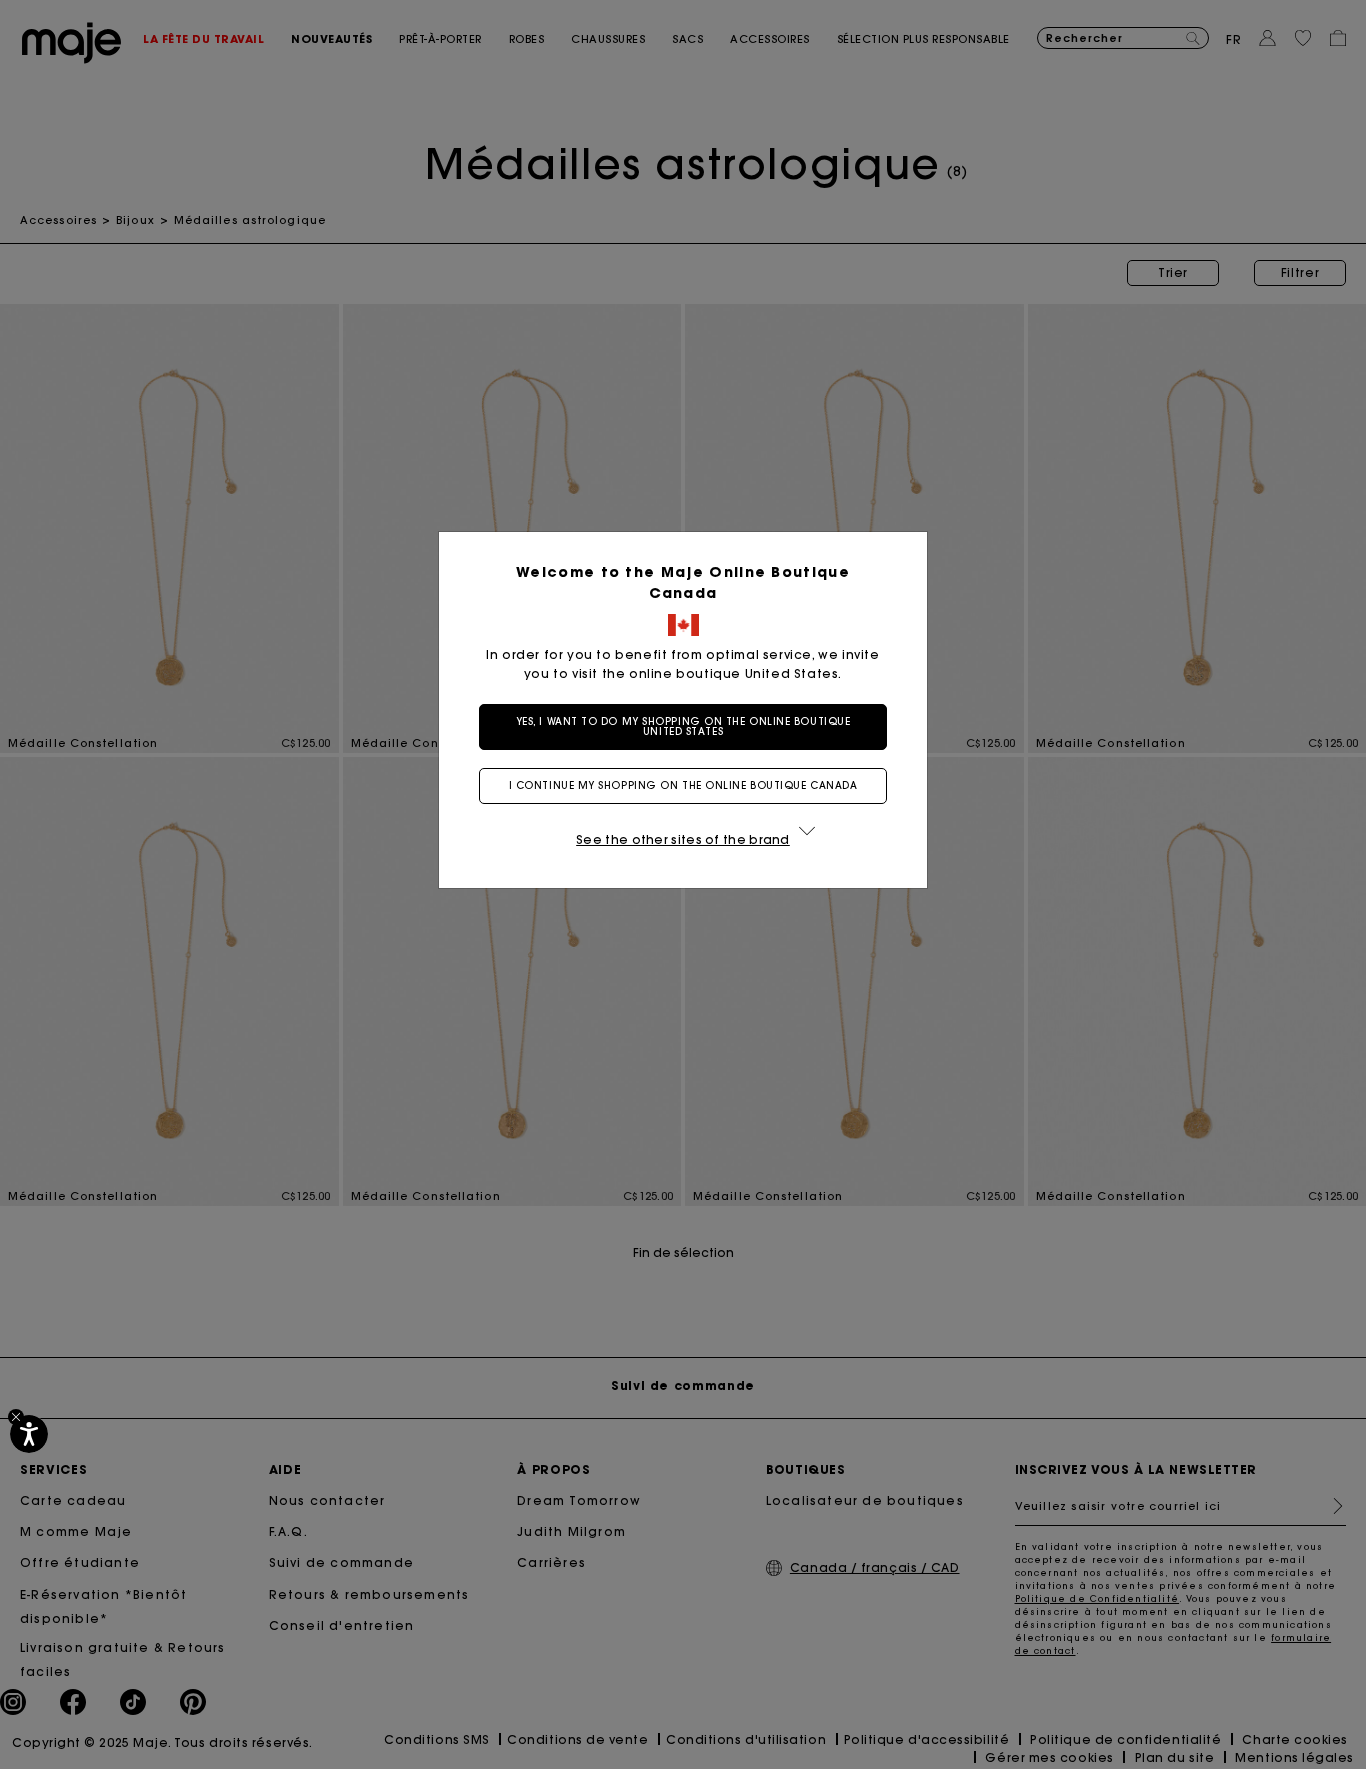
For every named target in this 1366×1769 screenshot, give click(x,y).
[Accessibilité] (29, 1434)
